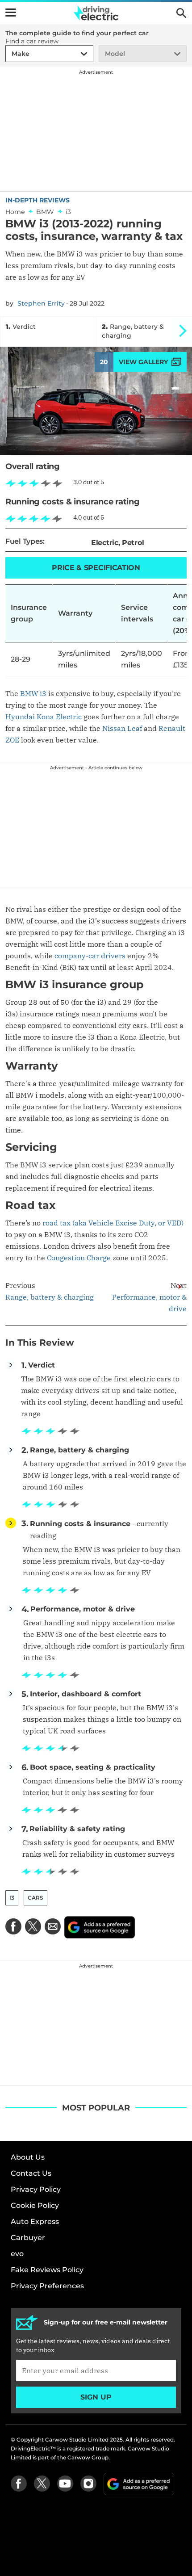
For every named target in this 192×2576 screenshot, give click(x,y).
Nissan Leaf (122, 728)
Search (181, 13)
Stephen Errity (41, 303)
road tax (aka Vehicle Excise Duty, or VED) (113, 1223)
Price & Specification (96, 568)
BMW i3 (33, 693)
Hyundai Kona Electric (44, 717)
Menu (11, 13)
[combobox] (10, 54)
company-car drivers (90, 956)
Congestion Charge (79, 1258)
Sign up (96, 2397)
